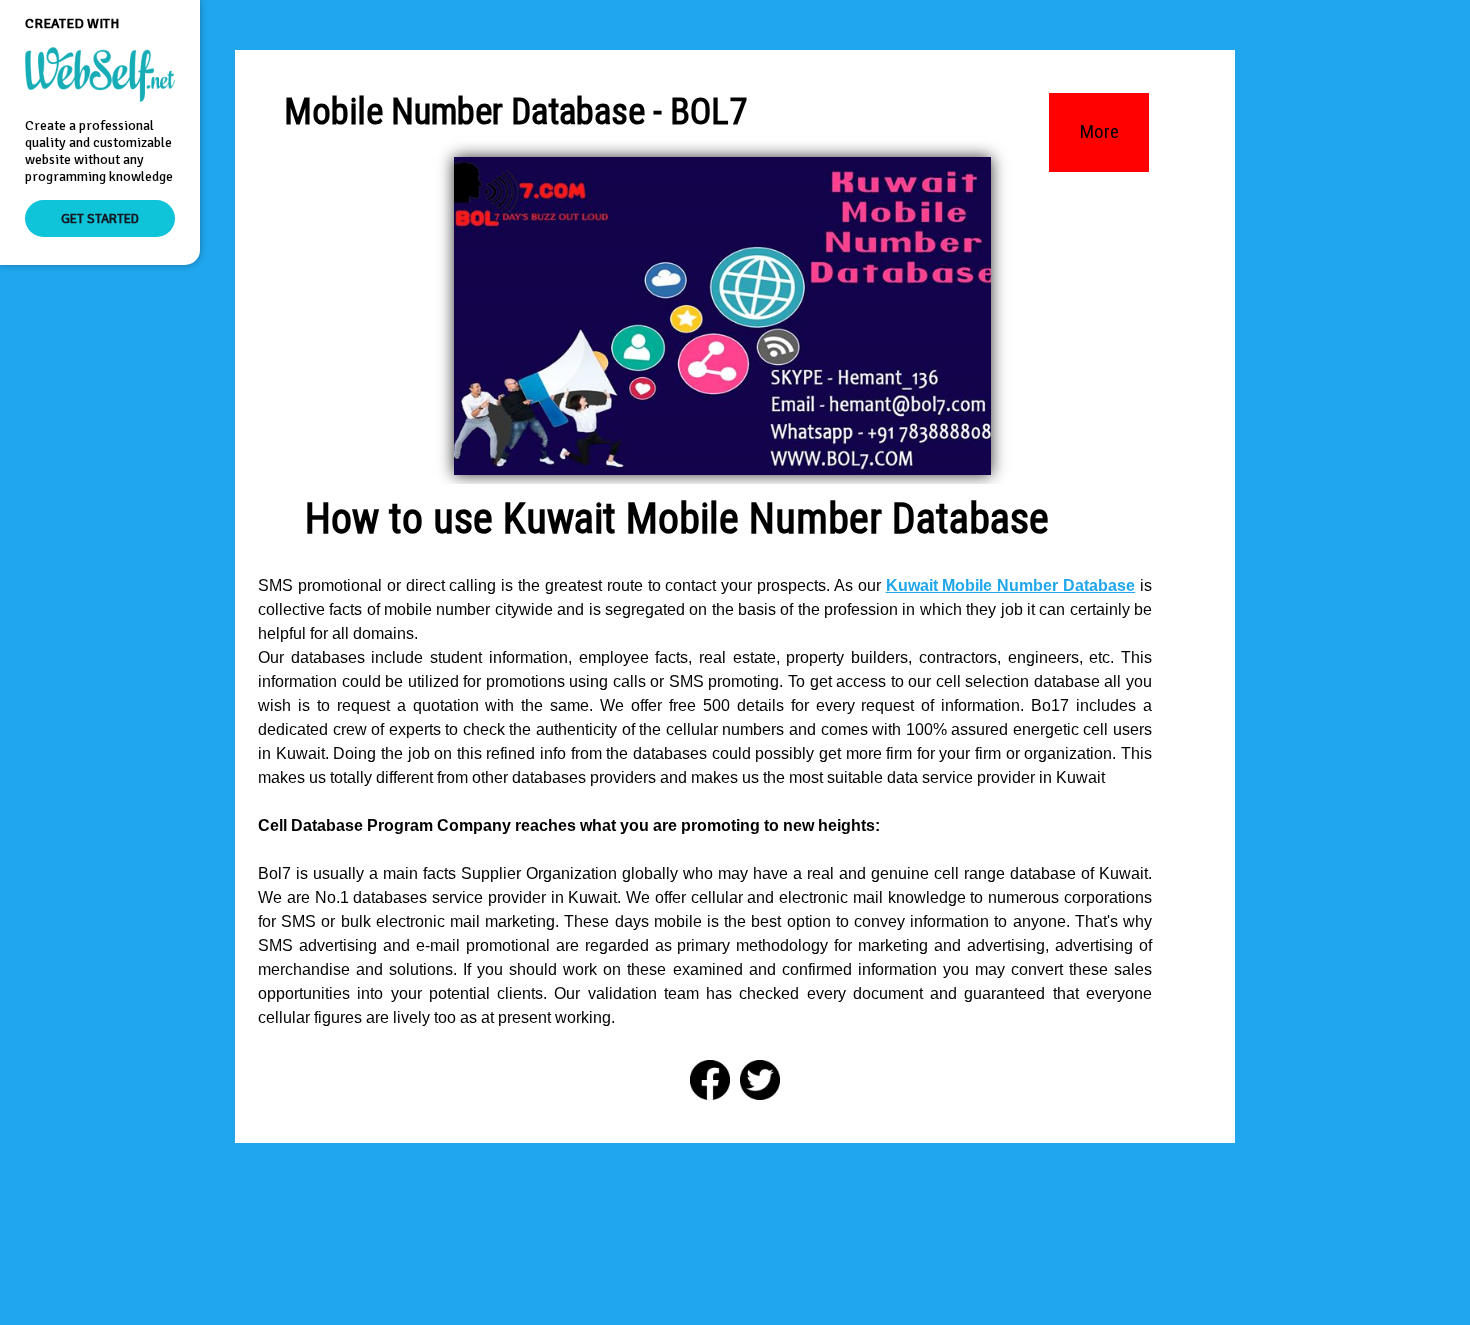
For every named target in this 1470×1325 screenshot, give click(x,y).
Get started (100, 218)
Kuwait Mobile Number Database (1011, 585)
